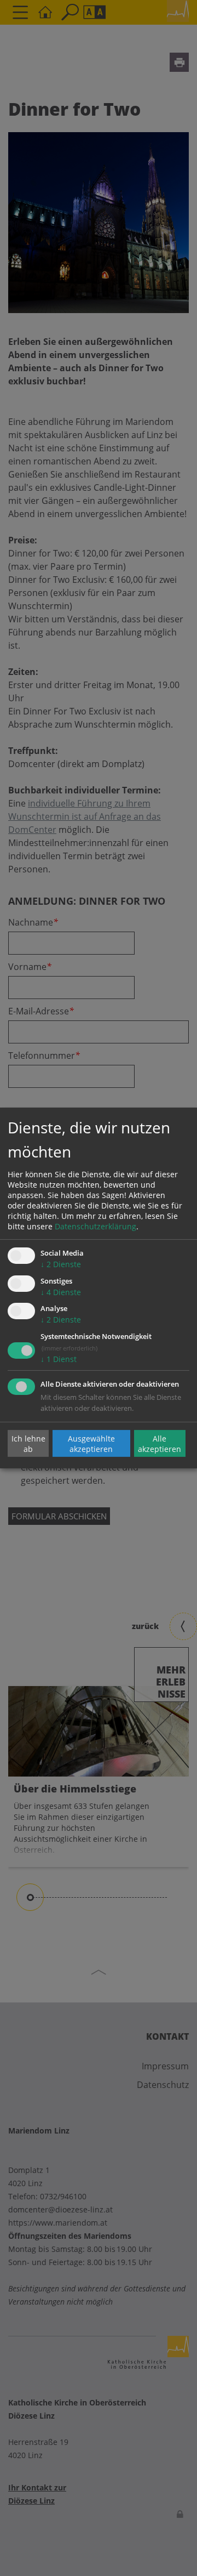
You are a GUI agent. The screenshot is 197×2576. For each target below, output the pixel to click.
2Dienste (61, 1264)
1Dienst (59, 1359)
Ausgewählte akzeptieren (91, 1443)
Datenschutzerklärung (95, 1226)
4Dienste (61, 1292)
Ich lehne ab (28, 1443)
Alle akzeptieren (160, 1443)
